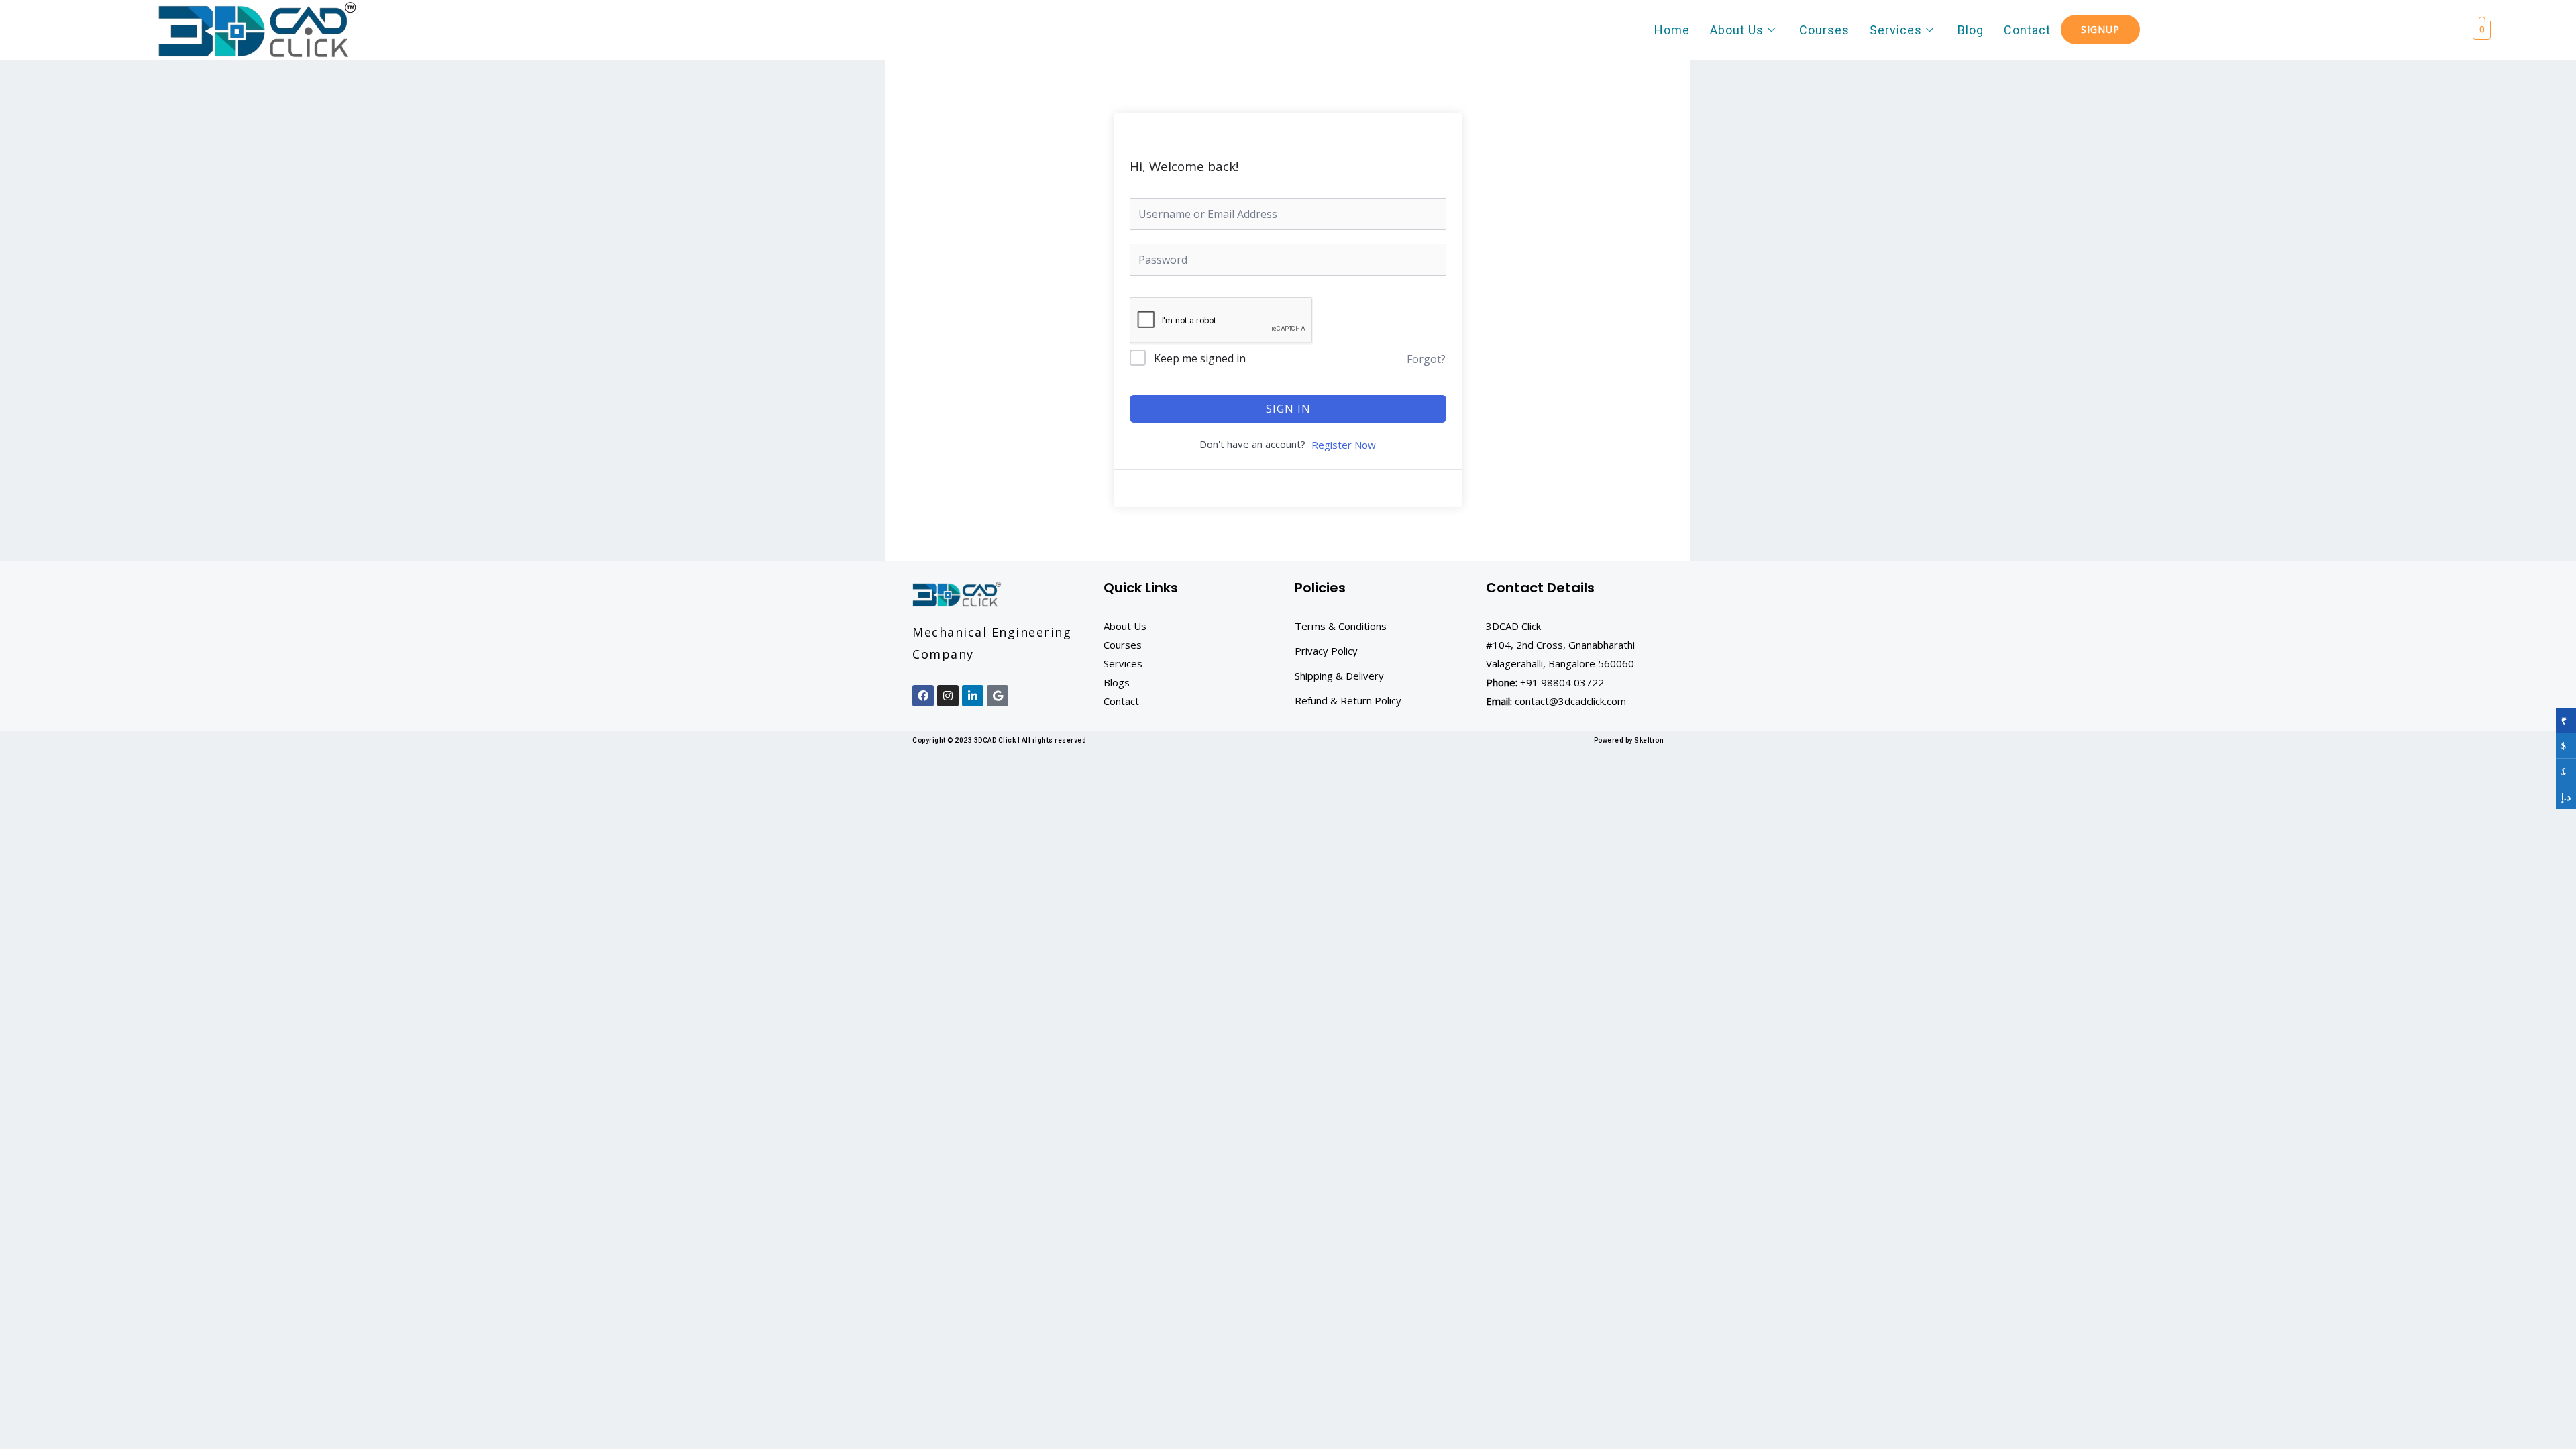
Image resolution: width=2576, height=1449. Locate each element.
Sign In (1288, 409)
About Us (1737, 30)
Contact (2027, 30)
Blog (1971, 30)
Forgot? (1426, 359)
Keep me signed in (1200, 358)
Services (1896, 30)
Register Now (1344, 445)
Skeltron (1649, 740)
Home (1672, 30)
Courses (1824, 30)
